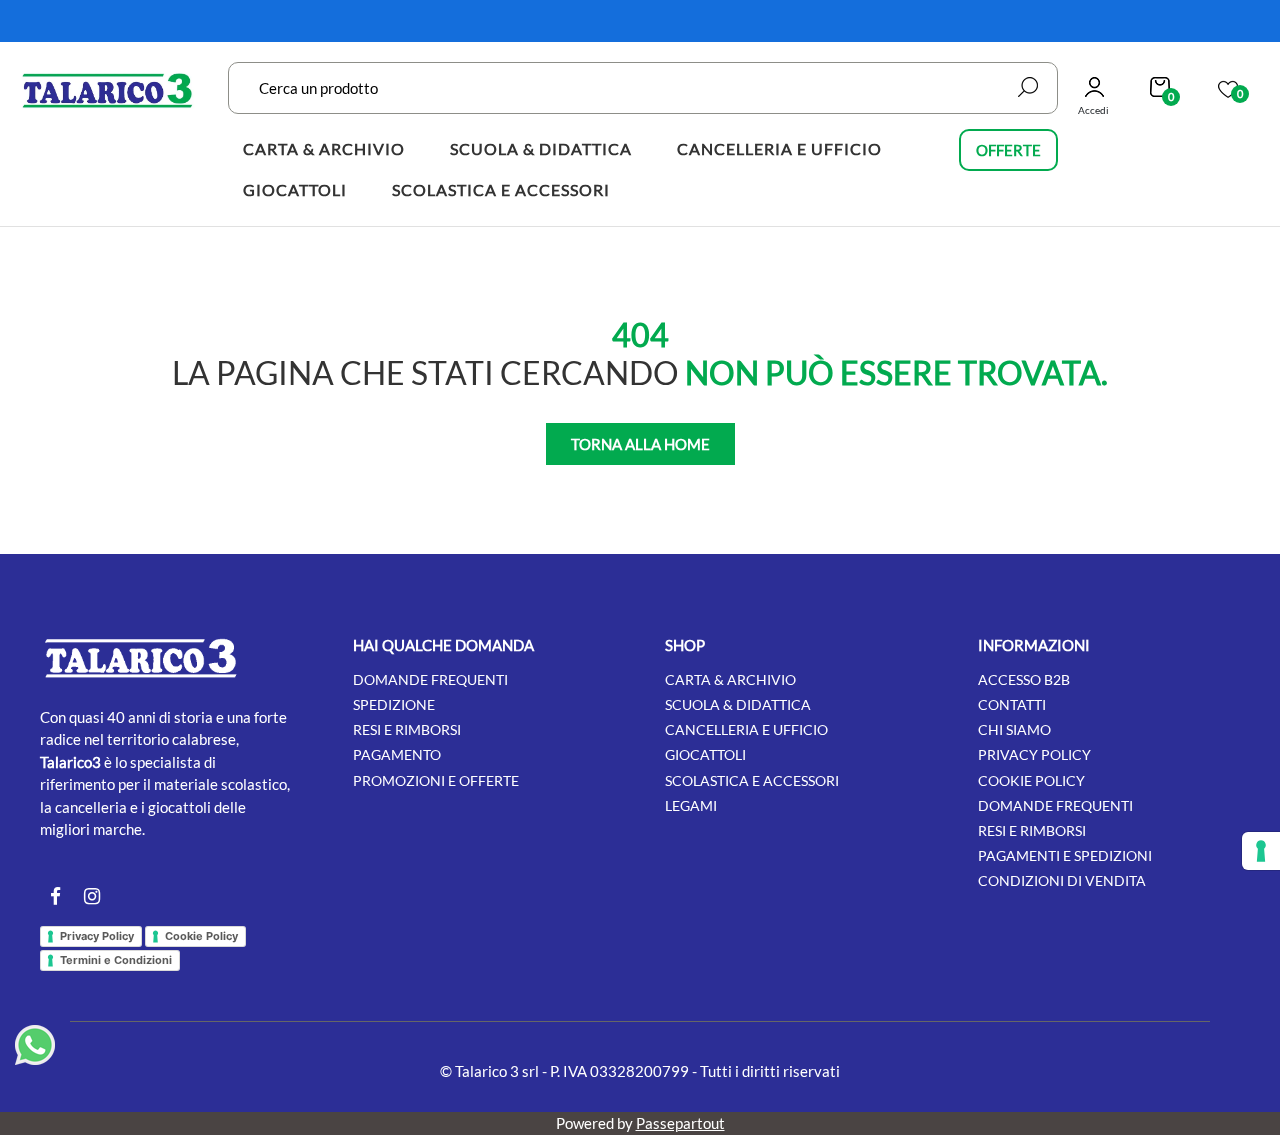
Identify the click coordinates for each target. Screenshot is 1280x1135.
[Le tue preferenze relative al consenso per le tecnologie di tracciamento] (1261, 851)
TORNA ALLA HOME (640, 444)
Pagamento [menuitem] (397, 754)
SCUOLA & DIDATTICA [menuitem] (541, 148)
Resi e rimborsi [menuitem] (407, 729)
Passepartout (680, 1123)
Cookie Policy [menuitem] (1031, 780)
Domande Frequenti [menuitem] (1055, 805)
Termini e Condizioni (116, 960)
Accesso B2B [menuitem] (1024, 679)
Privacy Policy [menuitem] (1034, 754)
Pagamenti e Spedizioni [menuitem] (1065, 855)
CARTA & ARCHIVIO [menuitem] (324, 148)
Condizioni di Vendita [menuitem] (1062, 880)
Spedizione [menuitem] (394, 704)
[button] (1028, 87)
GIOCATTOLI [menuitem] (295, 189)
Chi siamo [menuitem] (1014, 729)
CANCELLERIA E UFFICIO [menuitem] (779, 148)
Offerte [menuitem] (1008, 150)
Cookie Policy (201, 936)
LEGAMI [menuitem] (691, 805)
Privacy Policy (97, 936)
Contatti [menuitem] (1012, 704)
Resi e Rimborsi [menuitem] (1032, 830)
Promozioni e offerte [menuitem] (436, 780)
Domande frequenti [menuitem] (430, 679)
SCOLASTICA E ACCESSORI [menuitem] (501, 189)
